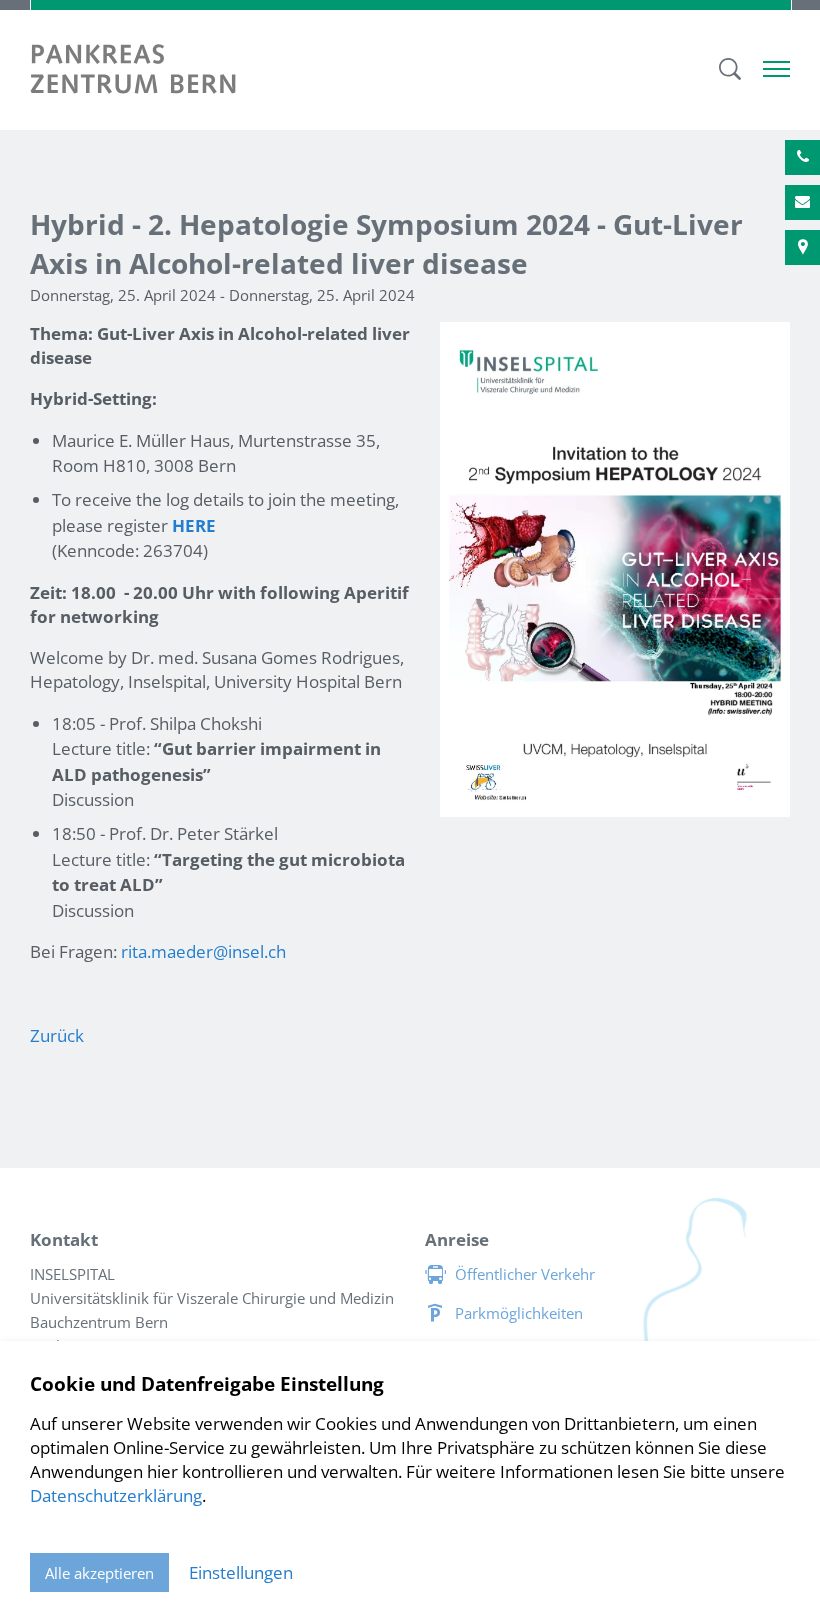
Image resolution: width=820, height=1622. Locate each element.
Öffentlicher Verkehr (525, 1274)
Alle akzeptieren (99, 1573)
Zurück (57, 1035)
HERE (194, 525)
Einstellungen (241, 1572)
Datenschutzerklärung (116, 1495)
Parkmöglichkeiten (519, 1313)
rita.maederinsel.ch (203, 951)
